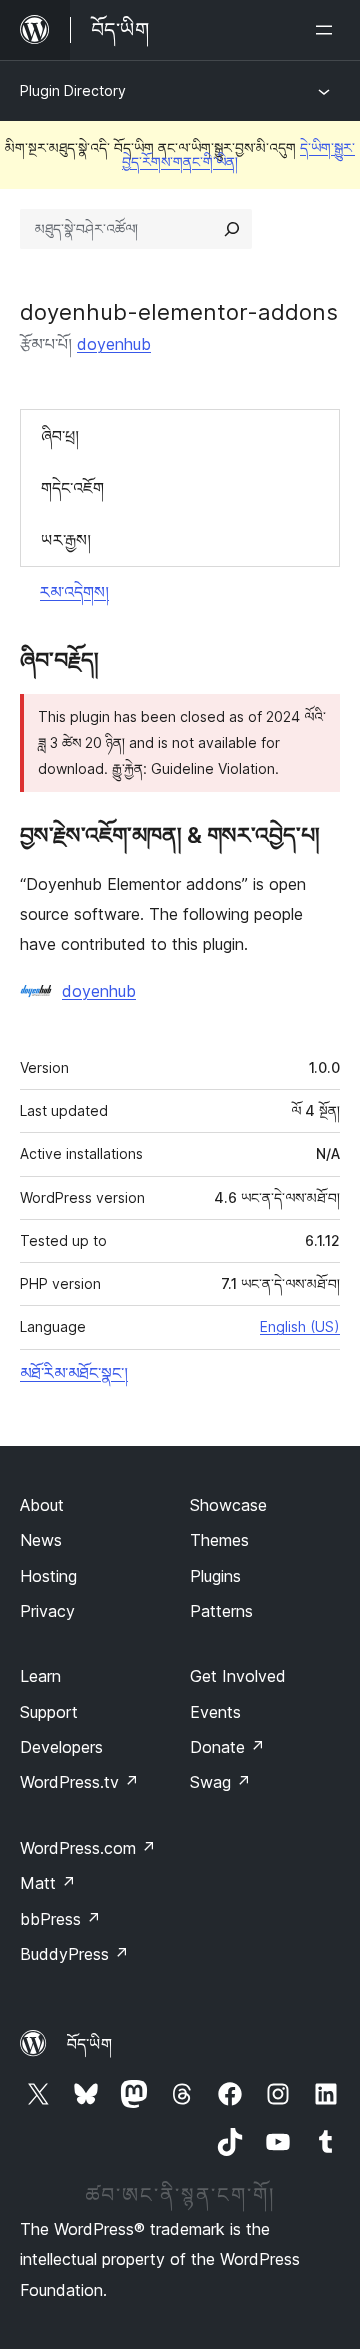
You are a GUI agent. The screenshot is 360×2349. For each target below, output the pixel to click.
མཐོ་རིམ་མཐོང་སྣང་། (74, 1373)
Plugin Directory (73, 90)
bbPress (60, 1919)
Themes (219, 1540)
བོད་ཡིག (89, 2044)
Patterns (221, 1611)
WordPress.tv (79, 1782)
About (42, 1505)
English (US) (300, 1326)
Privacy (47, 1611)
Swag (220, 1782)
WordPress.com (88, 1848)
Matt (48, 1883)
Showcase (228, 1505)
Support (49, 1712)
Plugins (215, 1576)
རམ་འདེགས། (74, 592)
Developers (61, 1747)
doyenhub (114, 344)
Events (215, 1712)
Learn (40, 1676)
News (41, 1540)
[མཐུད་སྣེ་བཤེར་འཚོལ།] (232, 229)
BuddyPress (74, 1954)
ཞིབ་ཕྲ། (60, 436)
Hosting (48, 1576)
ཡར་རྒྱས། (66, 540)
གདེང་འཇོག (72, 488)
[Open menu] (328, 30)
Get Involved (238, 1676)
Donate (227, 1747)
